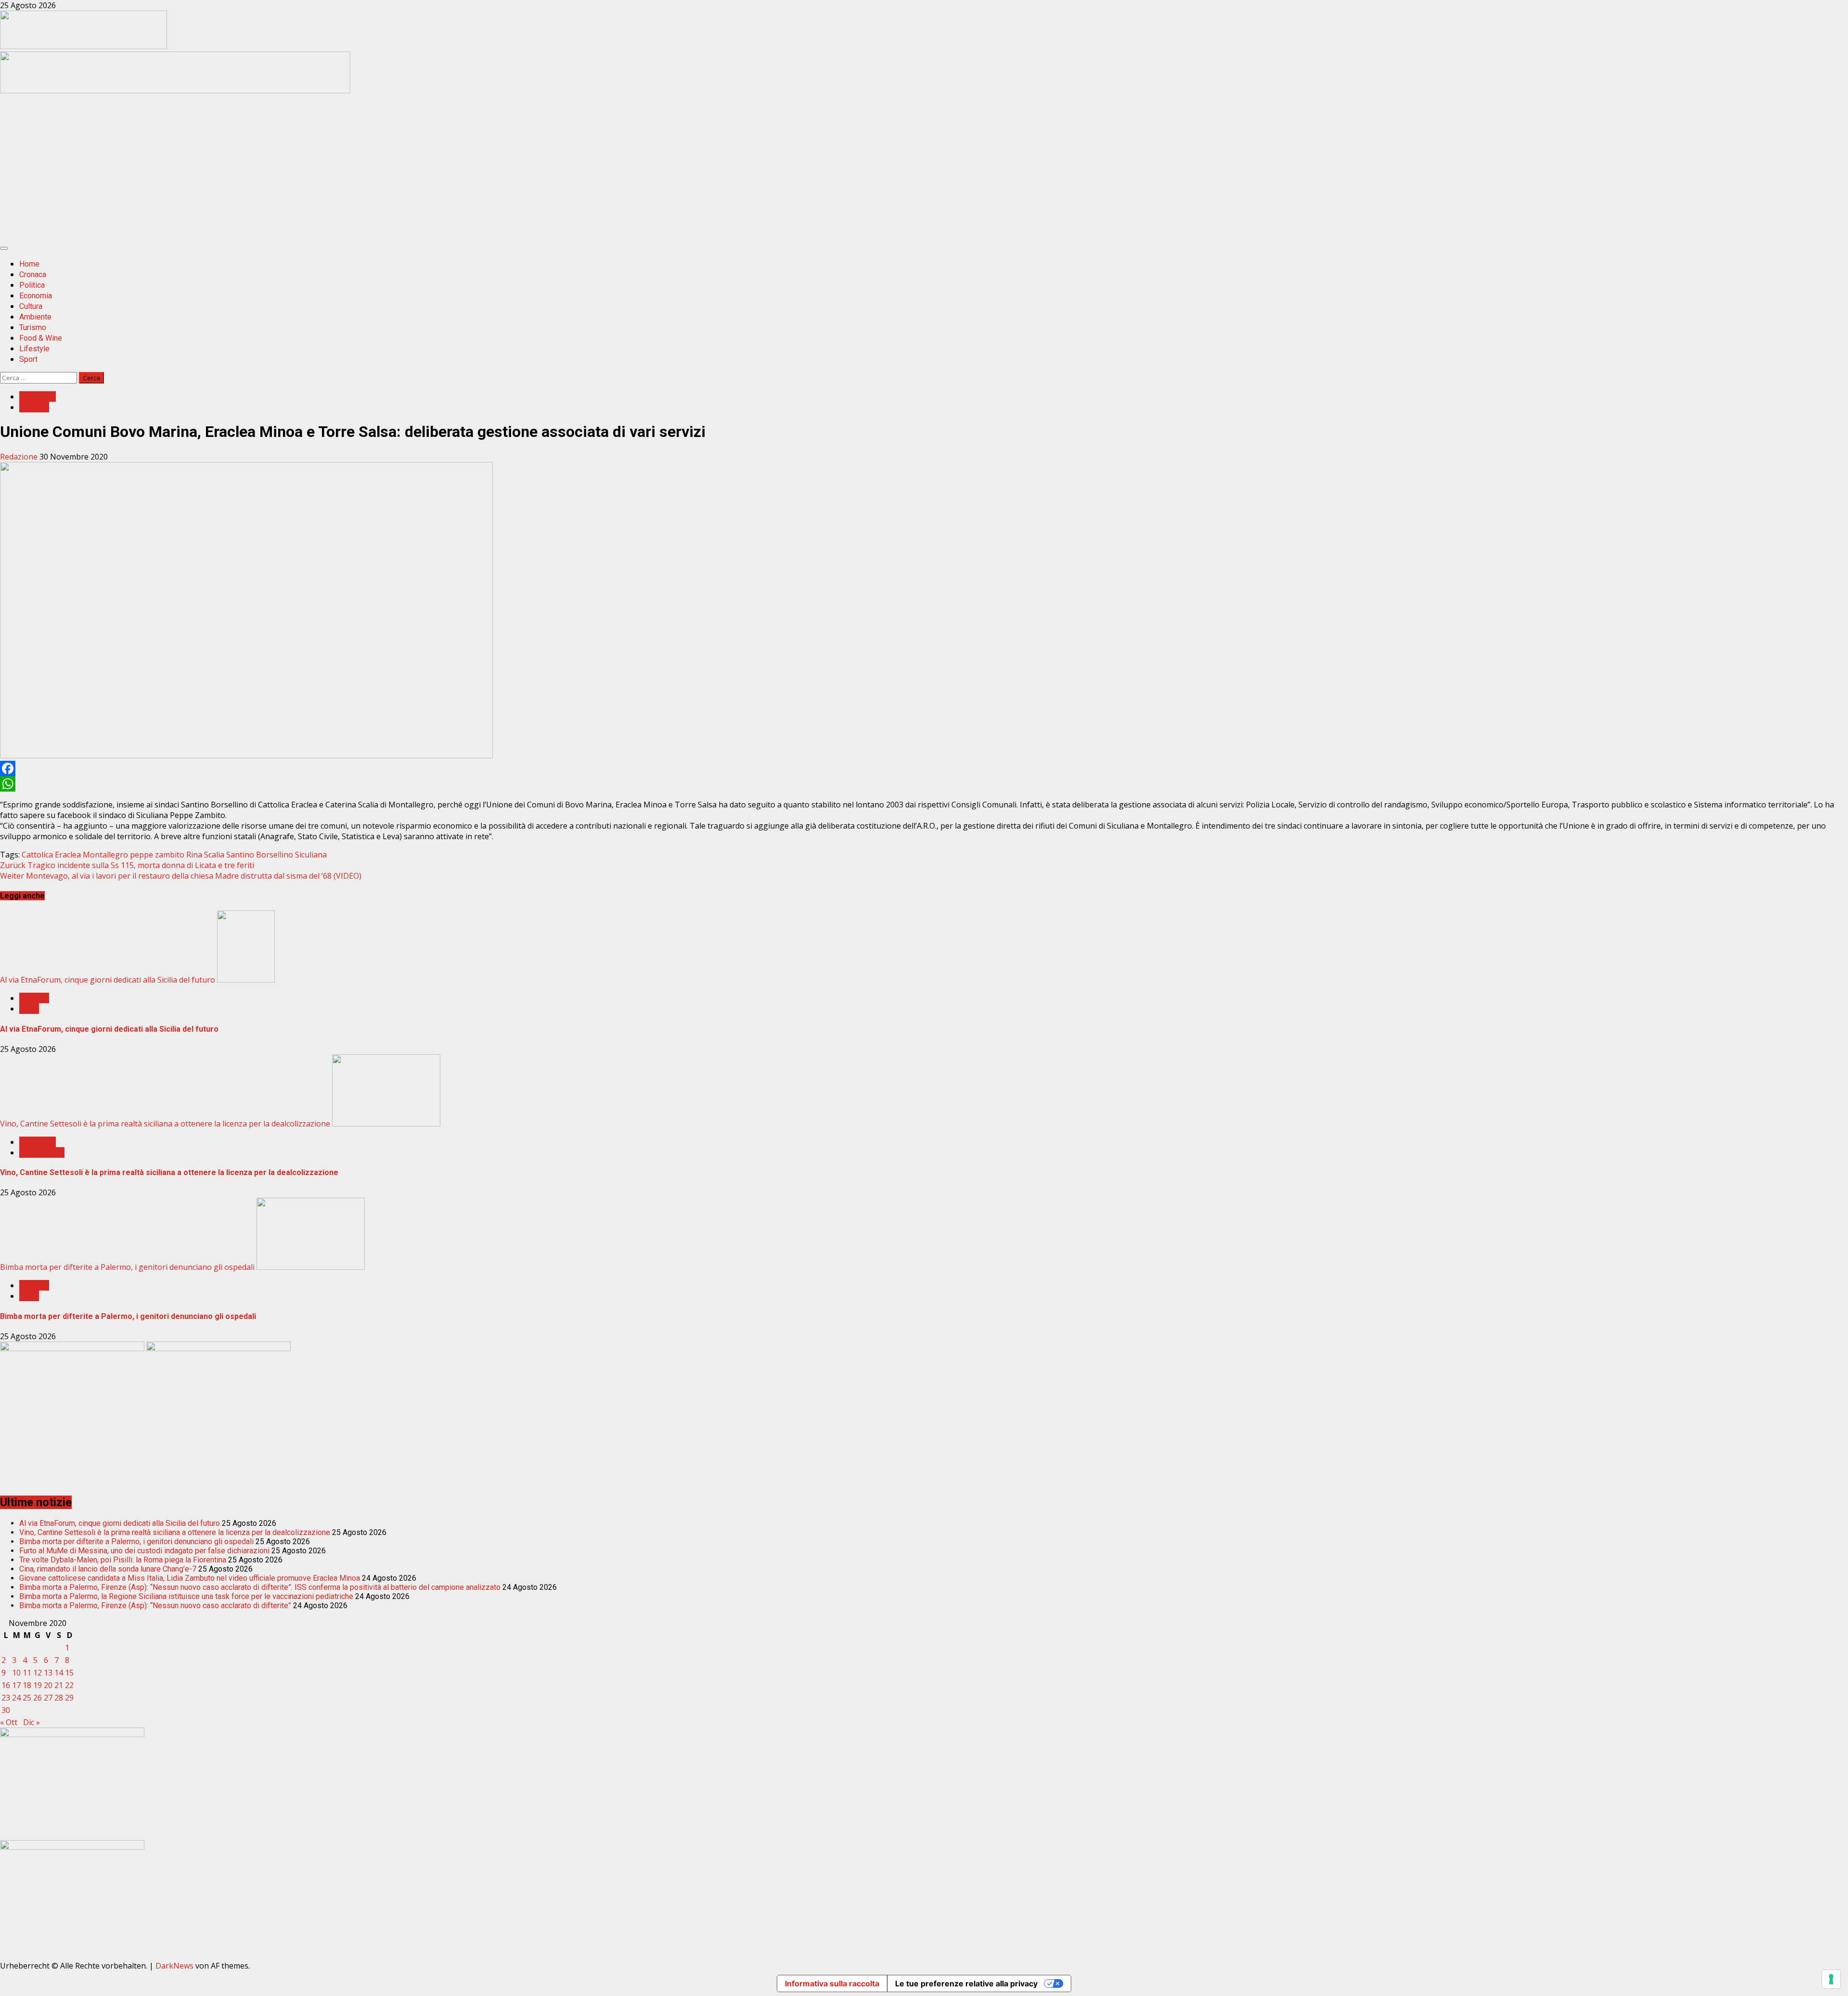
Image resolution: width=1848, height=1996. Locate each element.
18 (27, 1685)
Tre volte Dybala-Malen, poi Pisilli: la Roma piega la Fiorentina (123, 1560)
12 (38, 1673)
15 (69, 1673)
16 (6, 1685)
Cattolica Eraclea (51, 855)
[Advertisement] (175, 90)
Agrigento (38, 397)
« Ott (9, 1722)
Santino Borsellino (260, 855)
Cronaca (33, 275)
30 (6, 1710)
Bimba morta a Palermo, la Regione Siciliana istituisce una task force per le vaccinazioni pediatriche (186, 1596)
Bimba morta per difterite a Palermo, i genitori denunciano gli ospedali (127, 1267)
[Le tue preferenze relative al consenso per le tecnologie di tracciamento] (1831, 1979)
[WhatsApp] (924, 784)
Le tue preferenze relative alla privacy (966, 1983)
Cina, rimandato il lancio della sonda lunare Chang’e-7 (108, 1569)
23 (6, 1698)
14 (59, 1673)
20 (48, 1685)
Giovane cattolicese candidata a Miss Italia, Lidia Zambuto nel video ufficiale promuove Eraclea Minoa (190, 1578)
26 (38, 1698)
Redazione (20, 457)
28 (59, 1698)
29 (69, 1698)
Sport (28, 359)
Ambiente (35, 317)
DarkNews (174, 1966)
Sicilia (29, 1009)
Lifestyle (34, 349)
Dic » (32, 1722)
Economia (36, 296)
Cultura (31, 306)
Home (29, 264)
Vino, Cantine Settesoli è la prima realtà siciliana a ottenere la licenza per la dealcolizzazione (165, 1124)
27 (48, 1698)
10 (16, 1673)
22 (69, 1685)
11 (27, 1673)
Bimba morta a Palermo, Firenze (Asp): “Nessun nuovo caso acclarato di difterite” (155, 1606)
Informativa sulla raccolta (832, 1983)
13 (48, 1673)
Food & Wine (41, 338)
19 (38, 1685)
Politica (32, 285)
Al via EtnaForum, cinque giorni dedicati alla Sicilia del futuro (108, 980)
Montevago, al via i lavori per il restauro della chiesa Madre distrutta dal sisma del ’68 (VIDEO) (181, 876)
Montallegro (105, 855)
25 (27, 1698)
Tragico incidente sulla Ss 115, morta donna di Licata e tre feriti (127, 865)
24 (16, 1698)
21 (59, 1685)
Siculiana (311, 855)
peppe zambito (157, 855)
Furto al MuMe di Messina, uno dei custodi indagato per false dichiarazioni (144, 1551)
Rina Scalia (205, 855)
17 (16, 1685)
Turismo (33, 327)
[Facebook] (924, 768)
